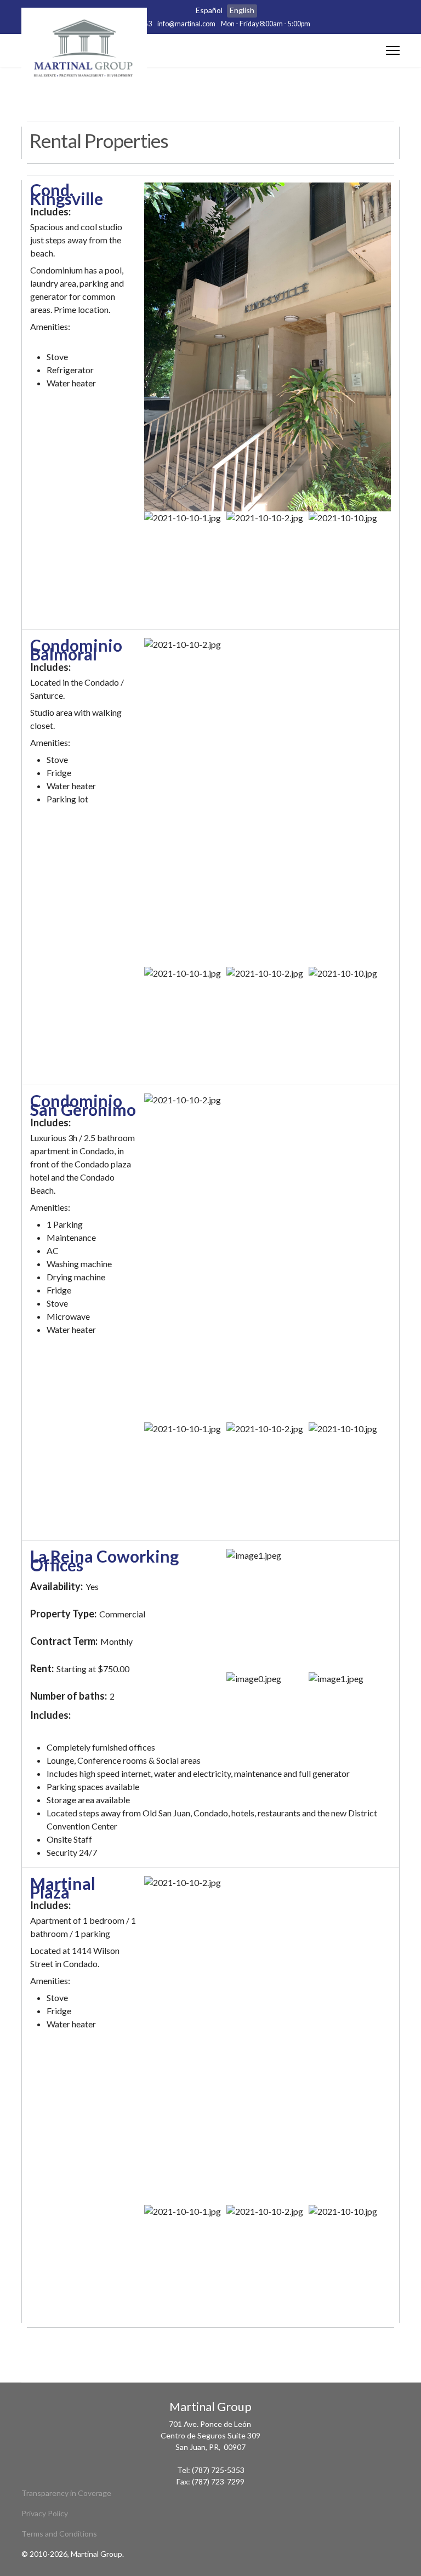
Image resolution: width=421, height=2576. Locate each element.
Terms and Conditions (59, 2534)
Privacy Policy (45, 2513)
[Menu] (393, 50)
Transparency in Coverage (66, 2493)
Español (209, 10)
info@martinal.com (186, 24)
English (242, 10)
